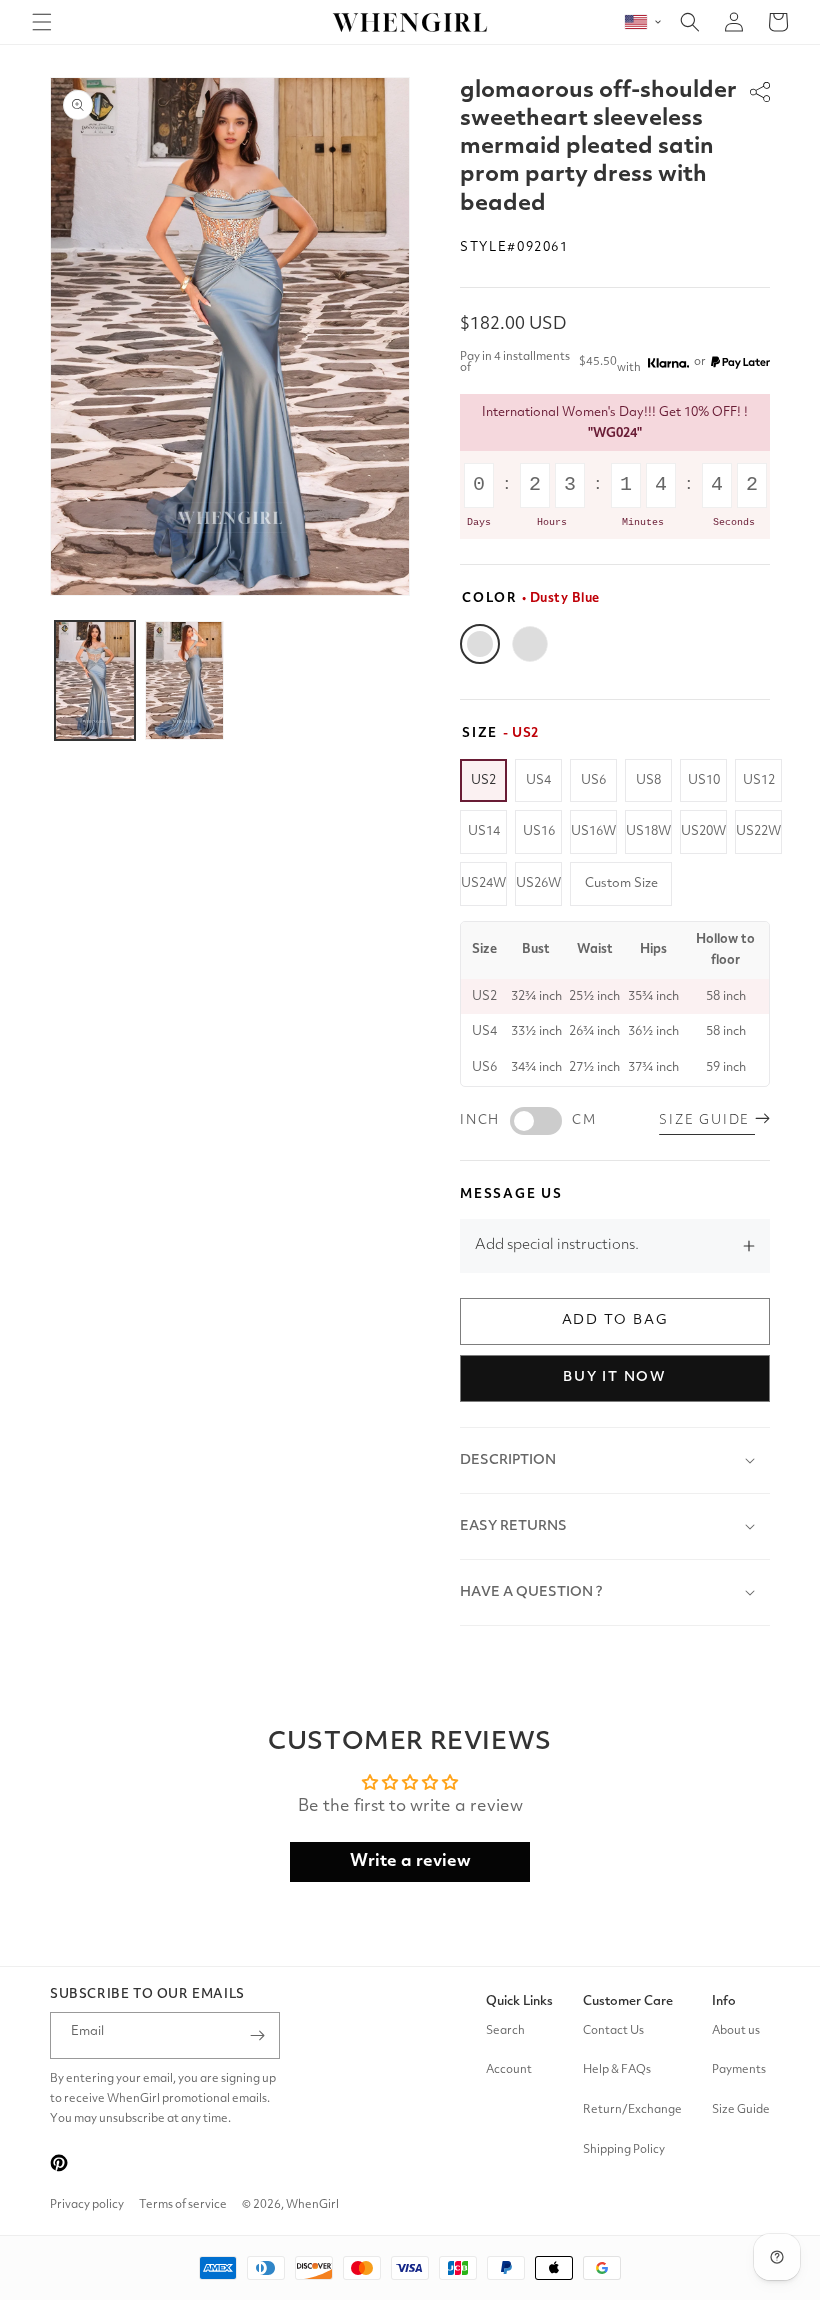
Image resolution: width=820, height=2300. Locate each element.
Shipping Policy (624, 2150)
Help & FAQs (617, 2070)
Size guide (707, 1120)
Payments (739, 2070)
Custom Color (530, 644)
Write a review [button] (410, 1861)
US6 (593, 780)
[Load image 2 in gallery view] (185, 680)
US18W (648, 831)
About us (736, 2031)
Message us (511, 1194)
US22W (758, 831)
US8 (648, 780)
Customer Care (628, 2001)
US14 (484, 831)
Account (509, 2070)
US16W (593, 831)
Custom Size (621, 883)
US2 (483, 780)
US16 (539, 831)
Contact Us (613, 2031)
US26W (538, 883)
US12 (759, 780)
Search (505, 2031)
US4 (538, 780)
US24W (483, 883)
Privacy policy (87, 2205)
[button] (42, 22)
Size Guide (741, 2110)
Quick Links (519, 2001)
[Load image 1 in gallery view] (95, 680)
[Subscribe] (257, 2035)
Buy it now (615, 1377)
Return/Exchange (632, 2110)
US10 (704, 780)
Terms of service (183, 2205)
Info (724, 2001)
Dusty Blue (480, 644)
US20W (703, 831)
